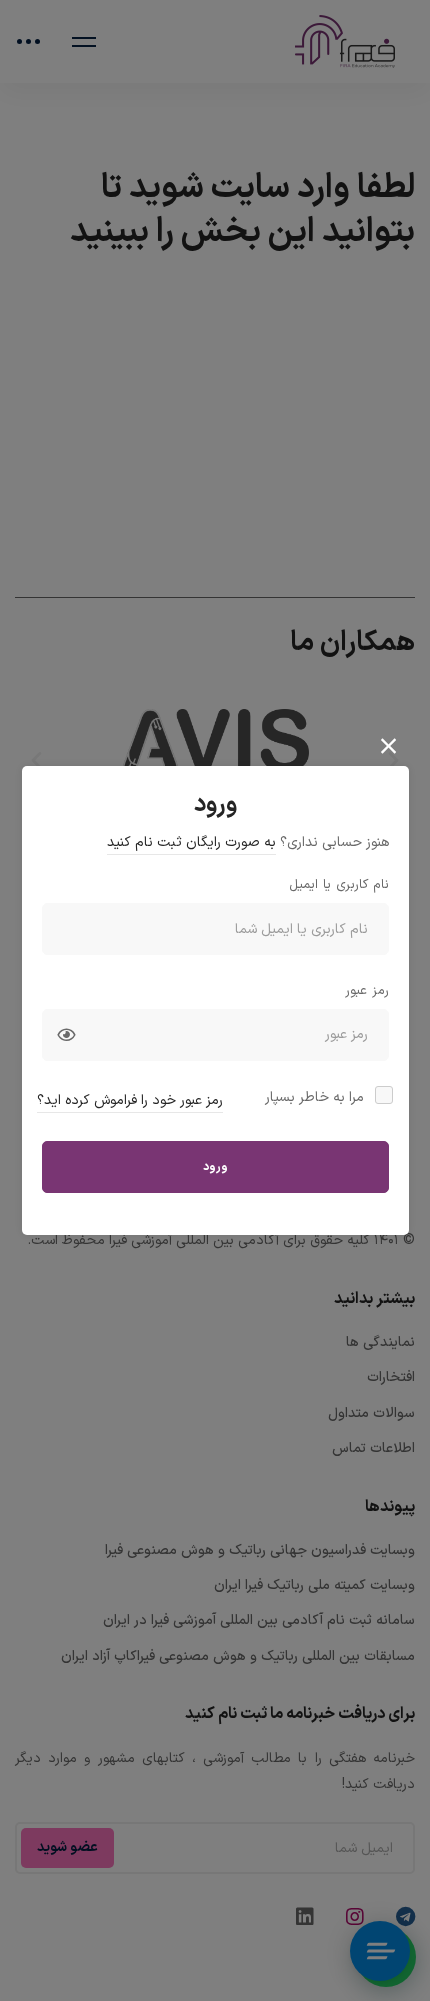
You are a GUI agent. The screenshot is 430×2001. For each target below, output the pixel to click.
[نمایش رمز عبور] (66, 1035)
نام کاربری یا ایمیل (339, 885)
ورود (215, 1167)
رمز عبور (367, 991)
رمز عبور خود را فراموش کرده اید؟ (130, 1100)
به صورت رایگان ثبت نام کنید (191, 842)
